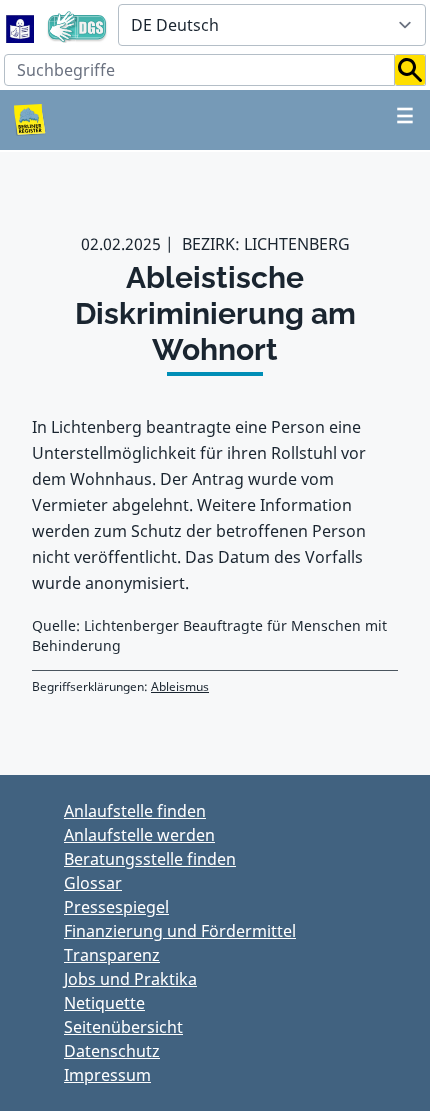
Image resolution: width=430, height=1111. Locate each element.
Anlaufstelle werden (139, 835)
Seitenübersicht (123, 1027)
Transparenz (112, 955)
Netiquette (104, 1003)
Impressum (107, 1075)
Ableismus (180, 686)
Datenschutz (112, 1051)
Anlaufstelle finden (135, 811)
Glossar (93, 883)
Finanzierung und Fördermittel (180, 931)
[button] (410, 70)
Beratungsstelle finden (150, 859)
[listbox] (272, 25)
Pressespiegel (116, 907)
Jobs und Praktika (130, 979)
